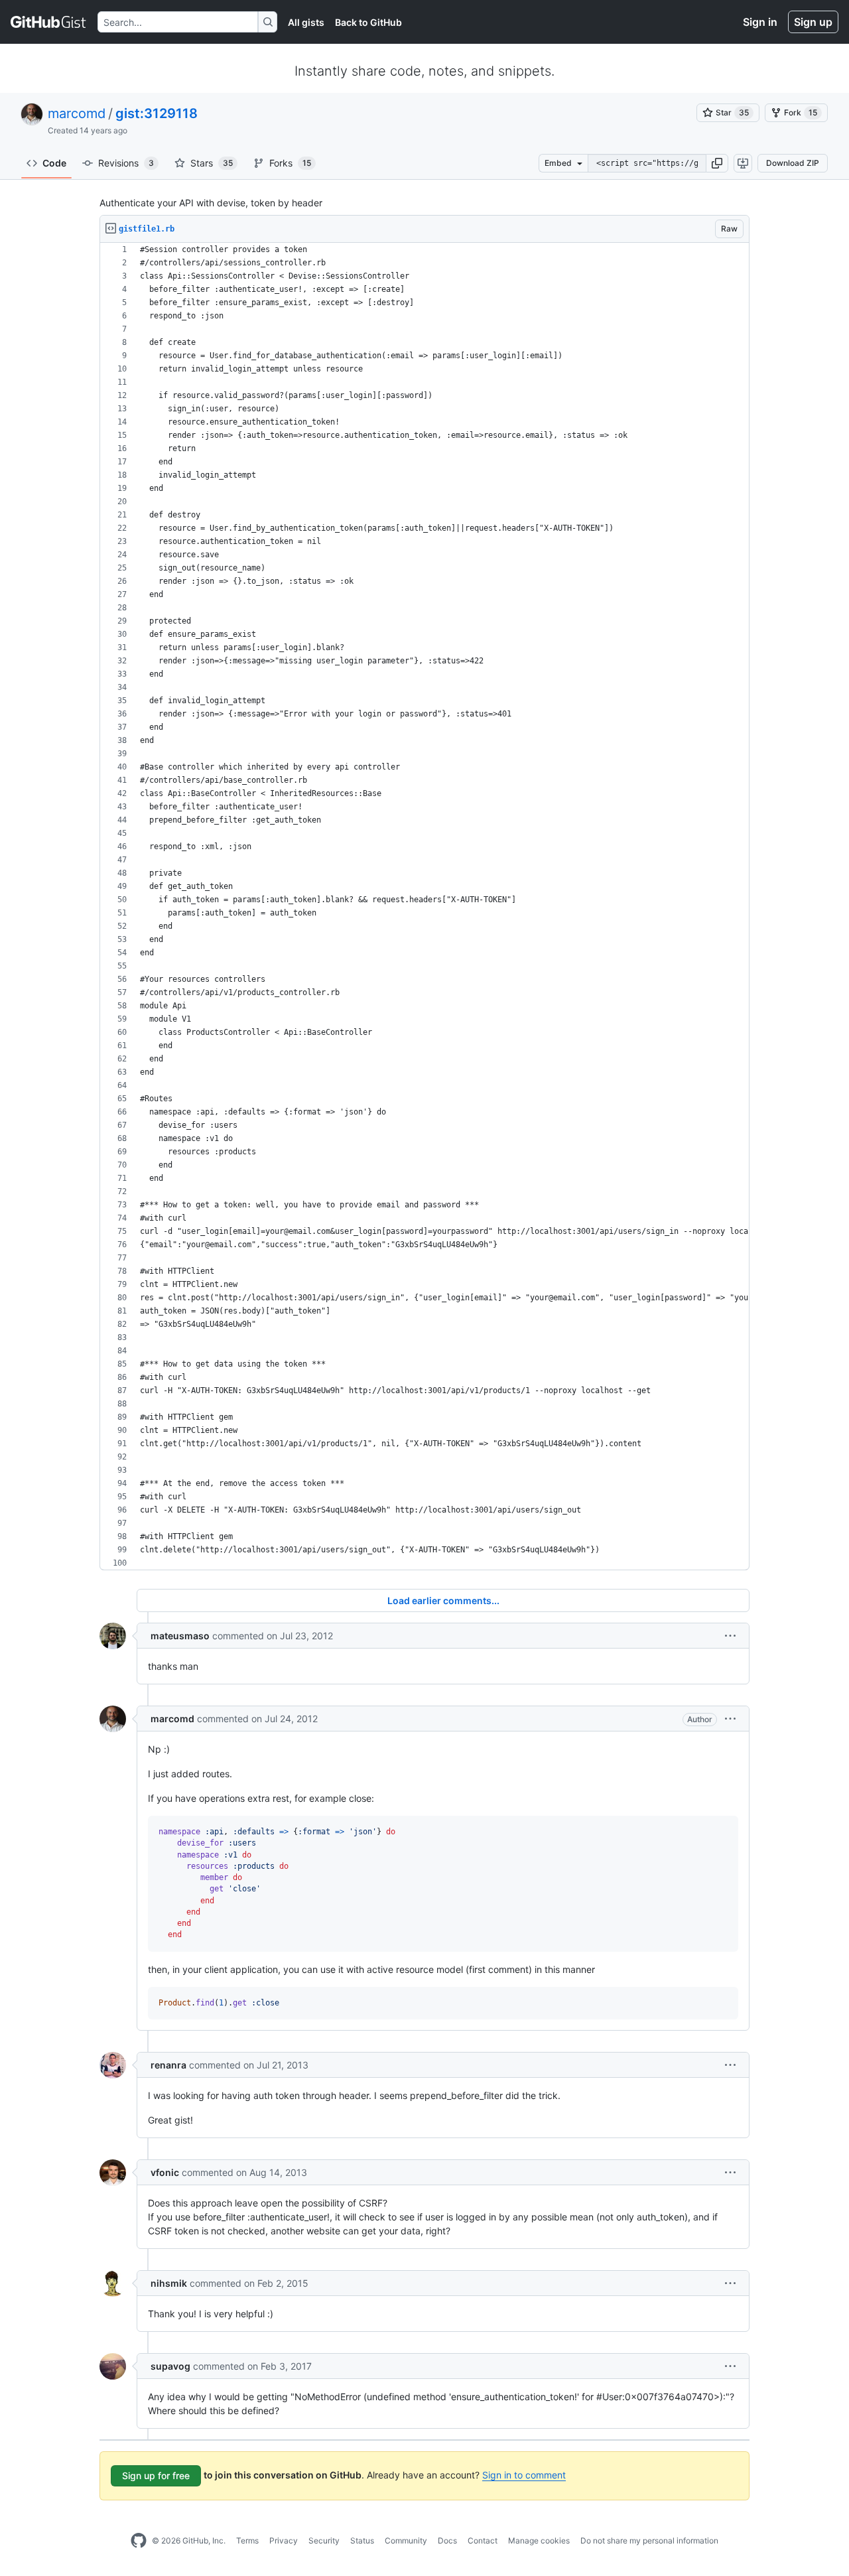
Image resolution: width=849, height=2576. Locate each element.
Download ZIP (793, 163)
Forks (290, 163)
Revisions (126, 163)
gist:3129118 (157, 113)
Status (362, 2541)
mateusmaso (180, 1636)
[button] (717, 163)
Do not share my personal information (649, 2541)
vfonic (165, 2172)
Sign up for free (156, 2475)
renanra (168, 2065)
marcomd (77, 113)
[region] (424, 907)
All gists (306, 22)
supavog (170, 2366)
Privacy (284, 2541)
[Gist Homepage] (49, 22)
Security (324, 2541)
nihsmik (169, 2283)
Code (54, 163)
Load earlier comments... (443, 1600)
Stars (212, 163)
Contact (483, 2541)
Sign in (760, 22)
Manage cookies (539, 2541)
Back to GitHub (368, 22)
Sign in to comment (524, 2475)
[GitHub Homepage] (139, 2541)
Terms (247, 2541)
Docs (447, 2541)
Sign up (813, 22)
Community (406, 2541)
